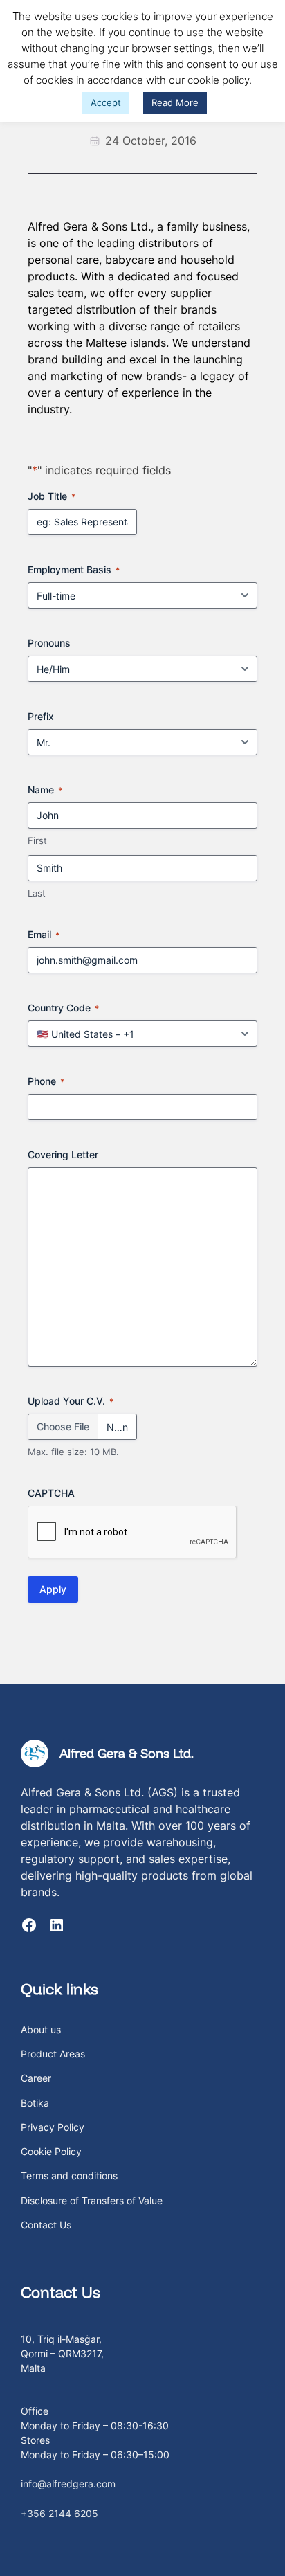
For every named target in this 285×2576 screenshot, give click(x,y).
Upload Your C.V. (71, 1401)
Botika (35, 2103)
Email (44, 934)
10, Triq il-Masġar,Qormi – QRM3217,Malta (62, 2353)
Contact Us (46, 2225)
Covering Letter (63, 1154)
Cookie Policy (51, 2151)
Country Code (63, 1008)
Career (36, 2078)
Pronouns (49, 643)
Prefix (41, 716)
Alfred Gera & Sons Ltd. (127, 1753)
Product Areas (53, 2054)
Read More (175, 102)
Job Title (52, 496)
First (37, 840)
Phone (46, 1081)
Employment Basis (74, 569)
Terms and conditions (69, 2176)
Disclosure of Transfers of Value (92, 2200)
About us (41, 2029)
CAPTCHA (51, 1493)
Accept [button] (106, 102)
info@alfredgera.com (68, 2484)
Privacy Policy (53, 2127)
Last (37, 893)
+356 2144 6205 (59, 2513)
